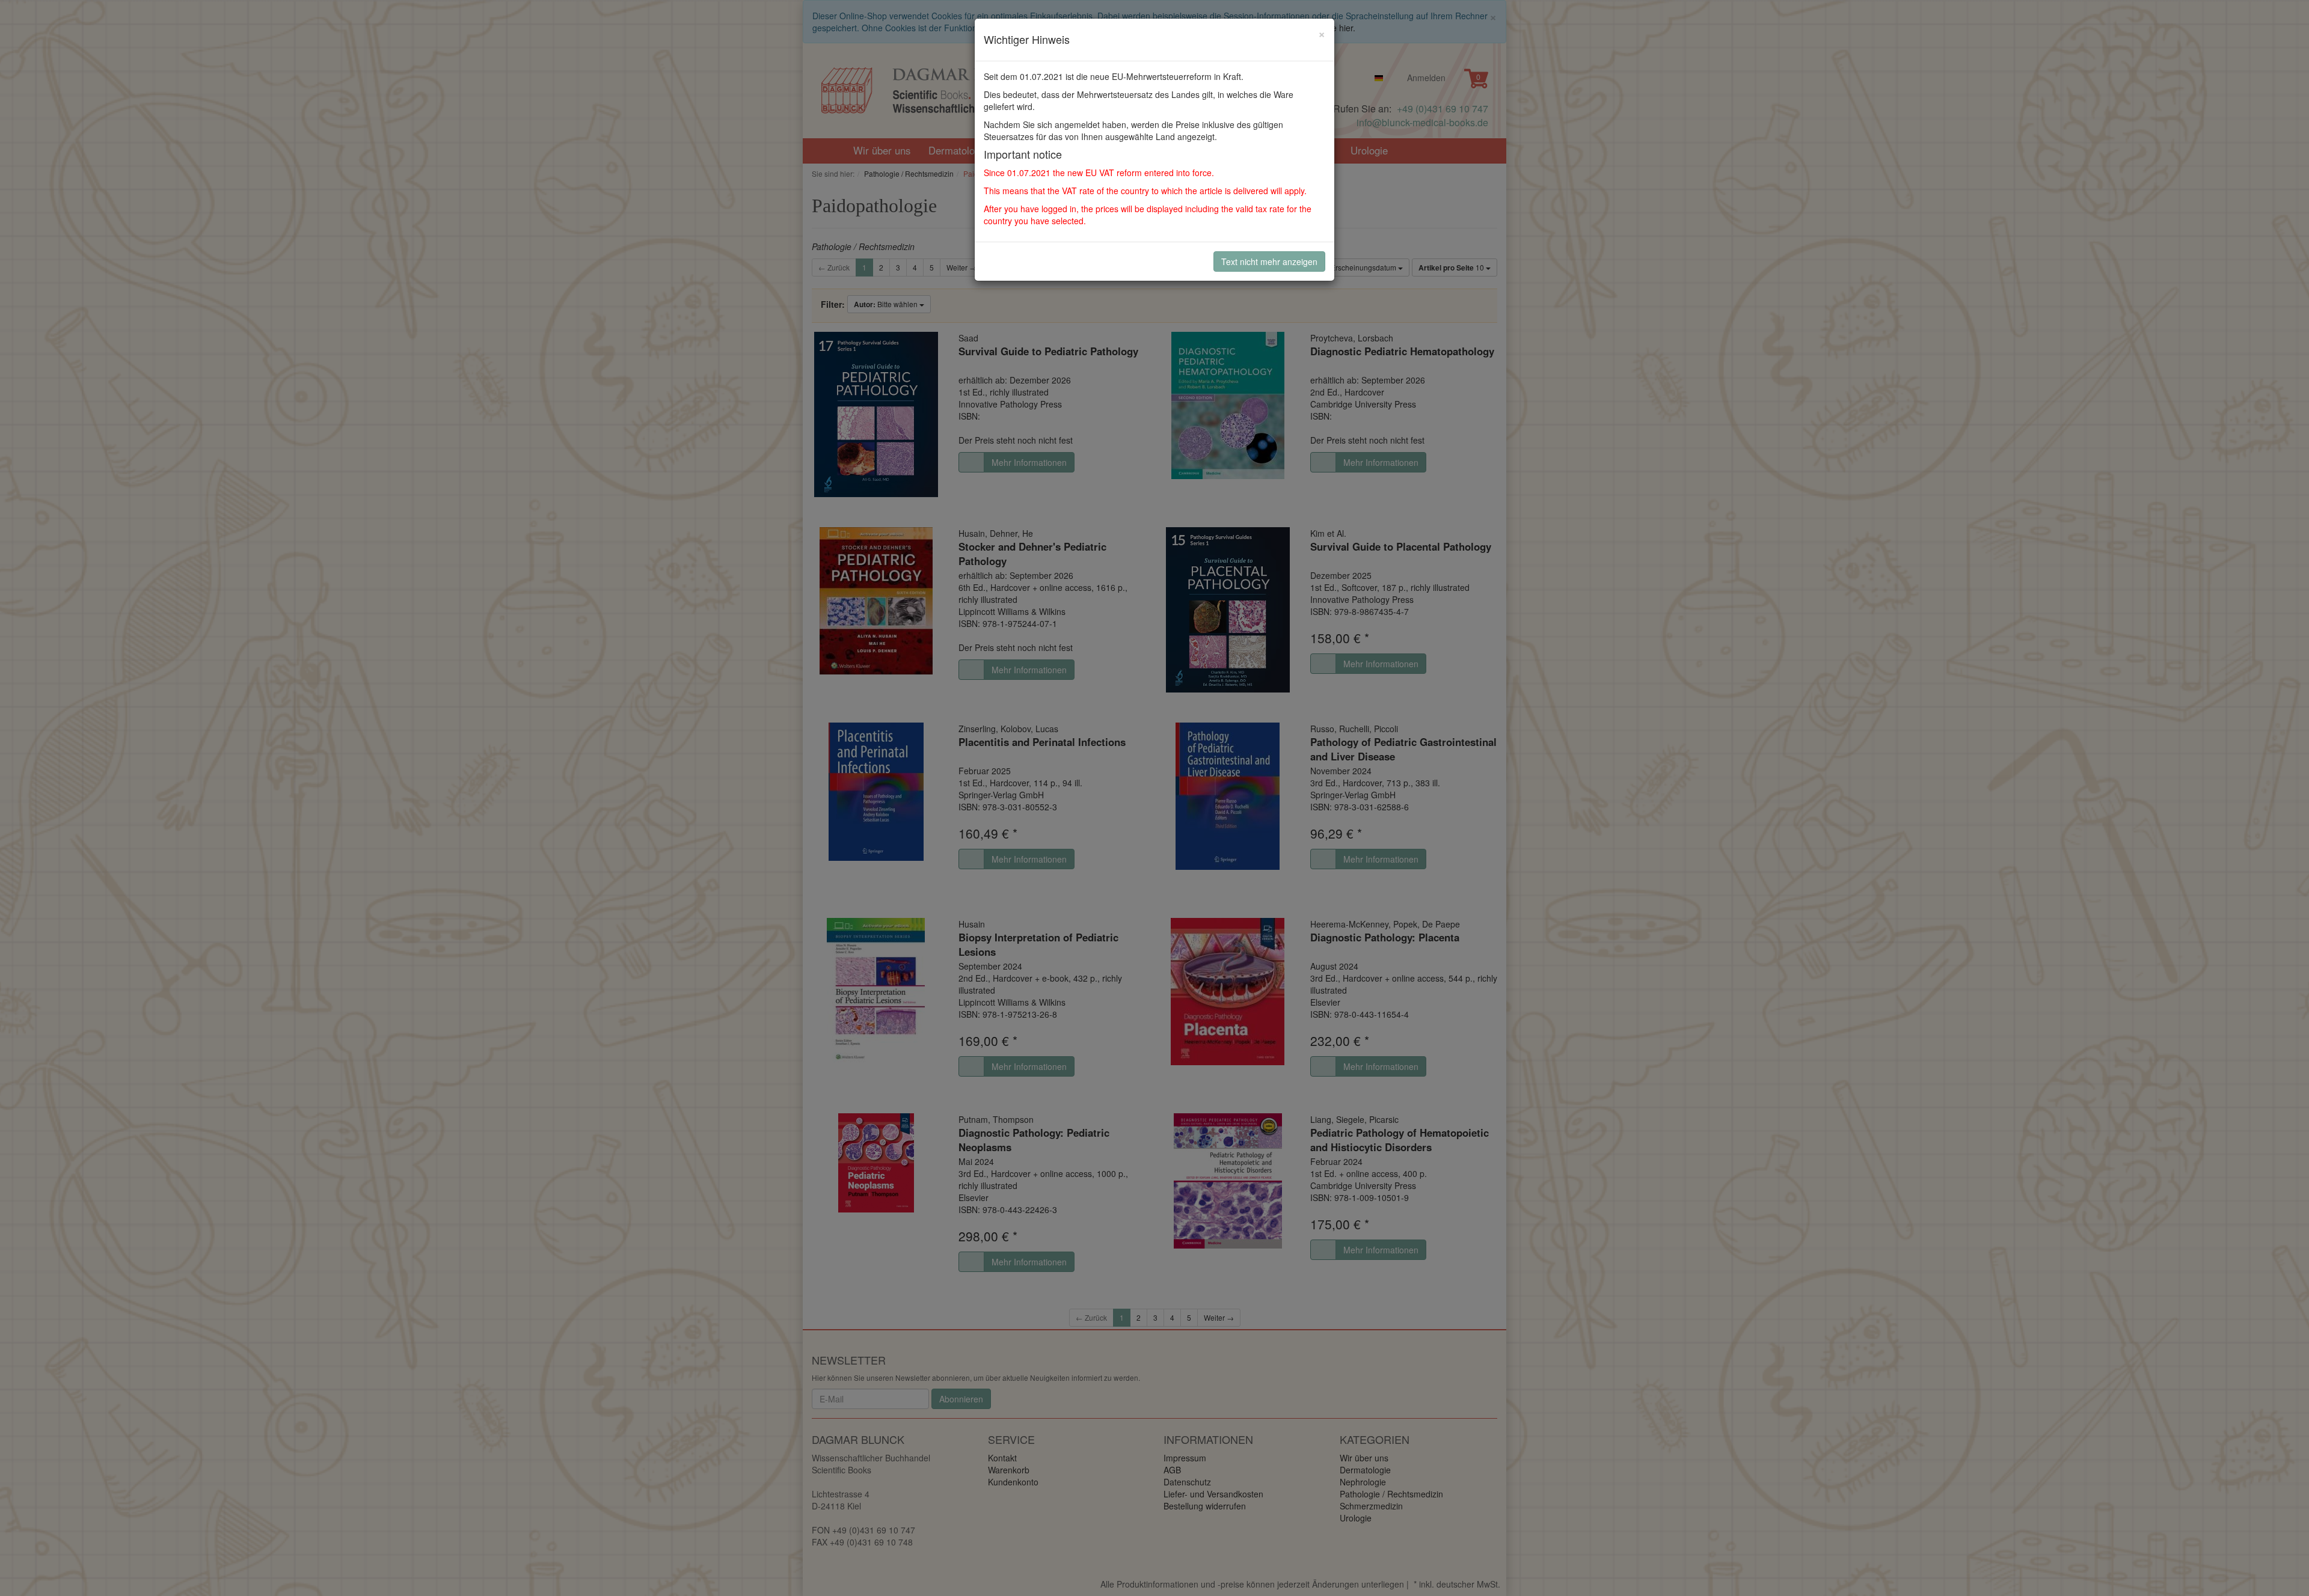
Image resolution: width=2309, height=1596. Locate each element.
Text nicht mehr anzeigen (1269, 261)
